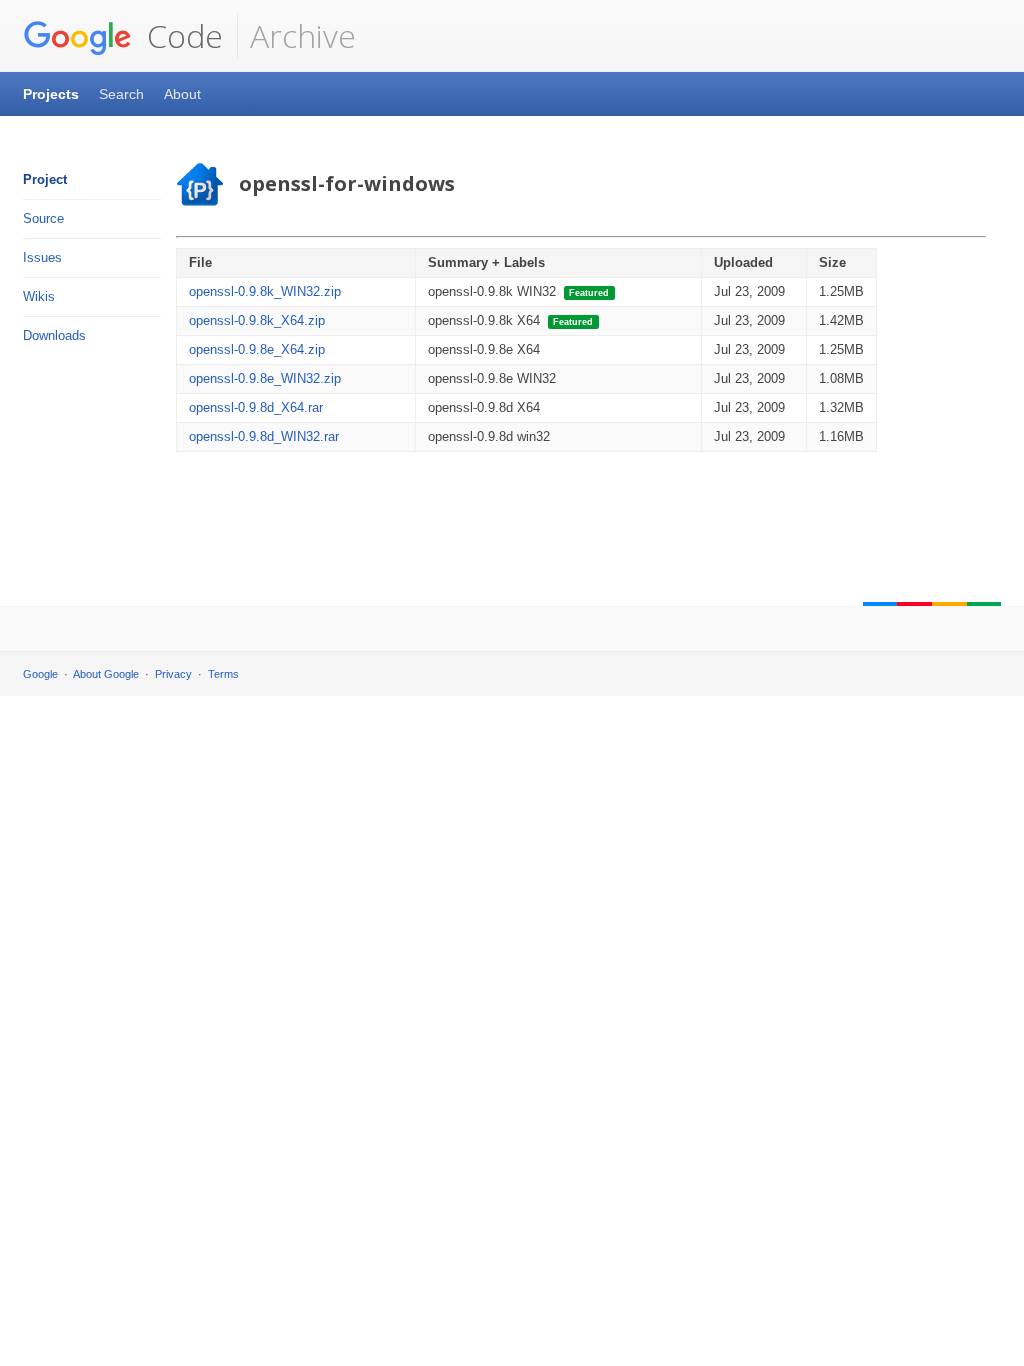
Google (40, 674)
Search (121, 94)
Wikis (39, 296)
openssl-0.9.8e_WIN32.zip (265, 378)
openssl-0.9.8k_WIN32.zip (265, 291)
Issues (42, 257)
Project (45, 179)
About (182, 94)
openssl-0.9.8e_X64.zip (257, 349)
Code (181, 35)
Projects (51, 94)
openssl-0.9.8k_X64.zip (257, 320)
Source (43, 218)
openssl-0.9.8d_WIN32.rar (264, 436)
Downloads (54, 335)
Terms (223, 674)
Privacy (173, 674)
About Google (106, 674)
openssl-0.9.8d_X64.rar (256, 407)
